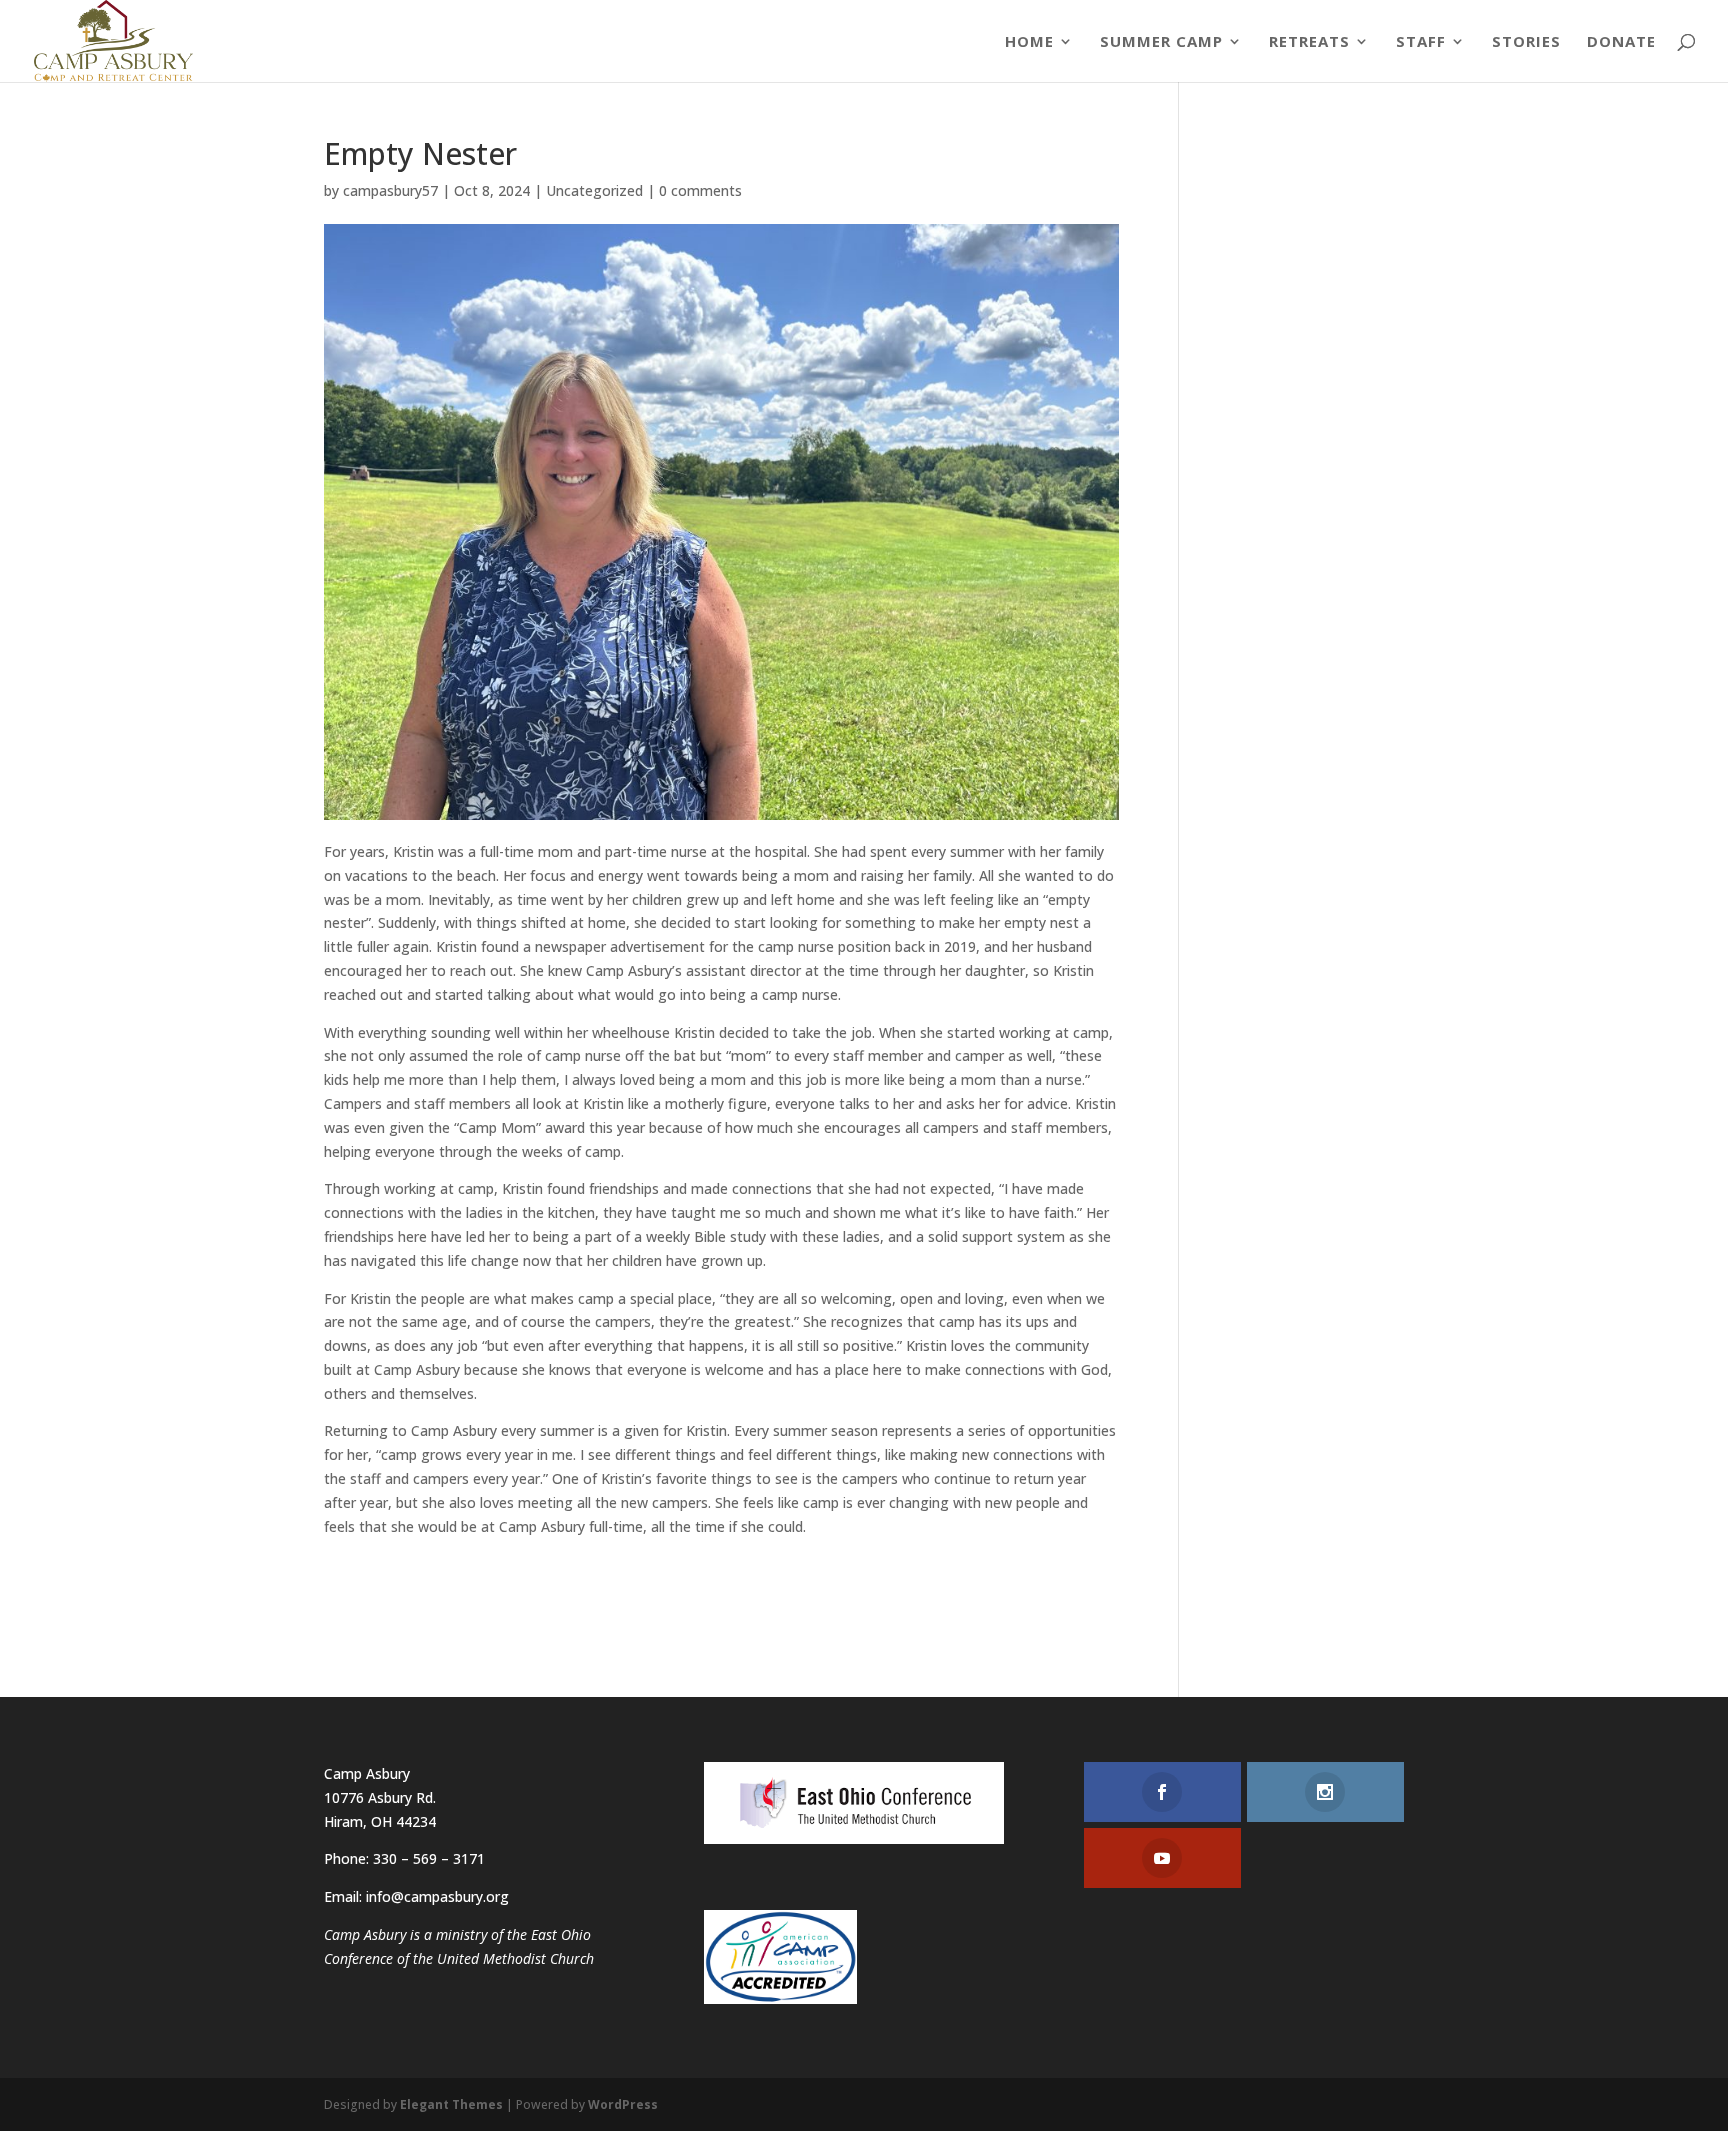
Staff (1421, 42)
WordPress (623, 2104)
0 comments (700, 190)
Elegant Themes (451, 2104)
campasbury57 (390, 190)
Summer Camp (1161, 42)
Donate (1621, 42)
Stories (1526, 42)
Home (1029, 42)
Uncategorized (594, 190)
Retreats (1309, 42)
